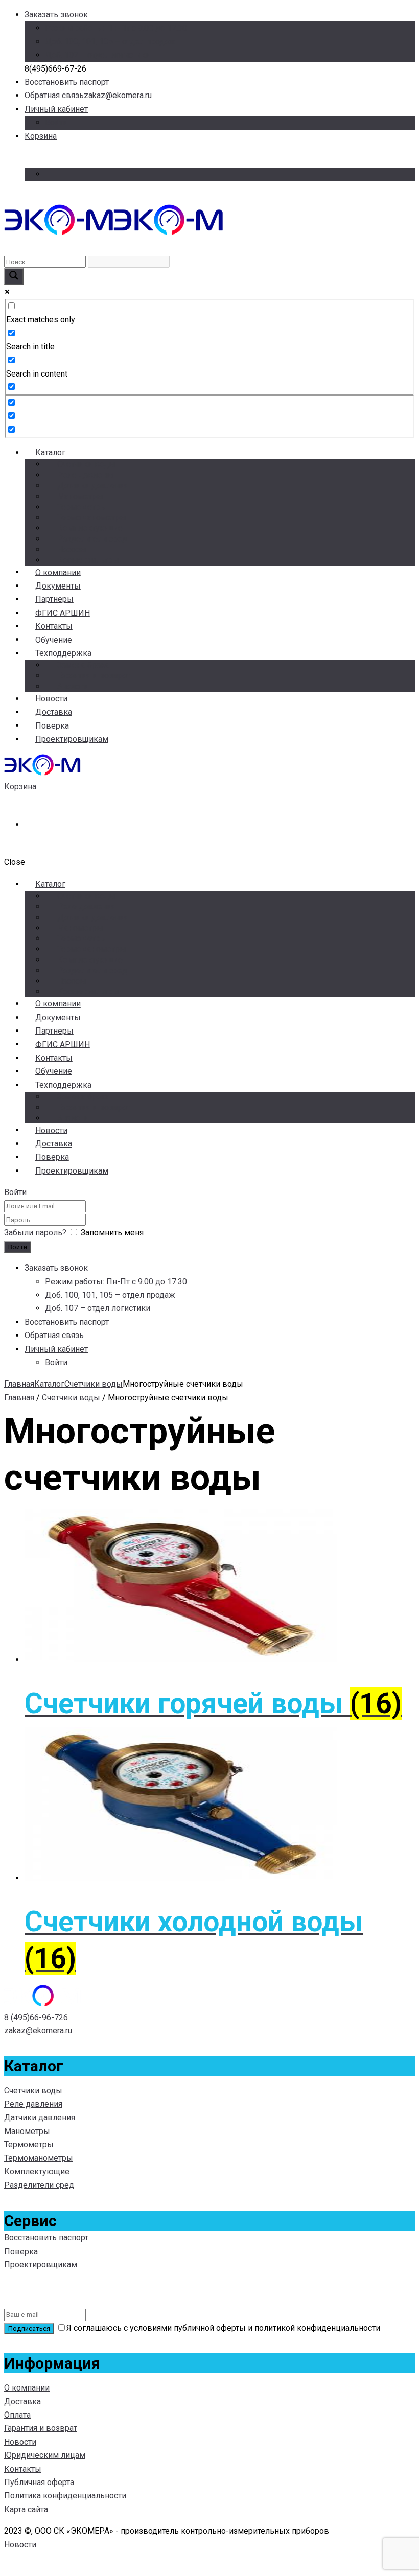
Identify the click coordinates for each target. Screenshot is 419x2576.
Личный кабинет (56, 109)
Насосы (72, 549)
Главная (19, 1384)
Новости (20, 2442)
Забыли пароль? (35, 1233)
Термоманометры (92, 517)
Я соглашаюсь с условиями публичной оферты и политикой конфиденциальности (223, 2328)
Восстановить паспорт (46, 2238)
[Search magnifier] (14, 276)
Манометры (80, 496)
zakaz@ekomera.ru (118, 95)
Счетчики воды (86, 464)
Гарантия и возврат (94, 676)
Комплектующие (90, 528)
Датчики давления (93, 486)
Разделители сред (92, 539)
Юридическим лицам (45, 2455)
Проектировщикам (72, 739)
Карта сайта (26, 2509)
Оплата (17, 2415)
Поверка (21, 2251)
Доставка (22, 2402)
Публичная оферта (39, 2482)
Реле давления (86, 475)
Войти (56, 122)
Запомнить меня (112, 1233)
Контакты (23, 2469)
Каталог (50, 452)
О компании (27, 2388)
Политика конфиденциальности (65, 2496)
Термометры (82, 507)
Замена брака (83, 665)
